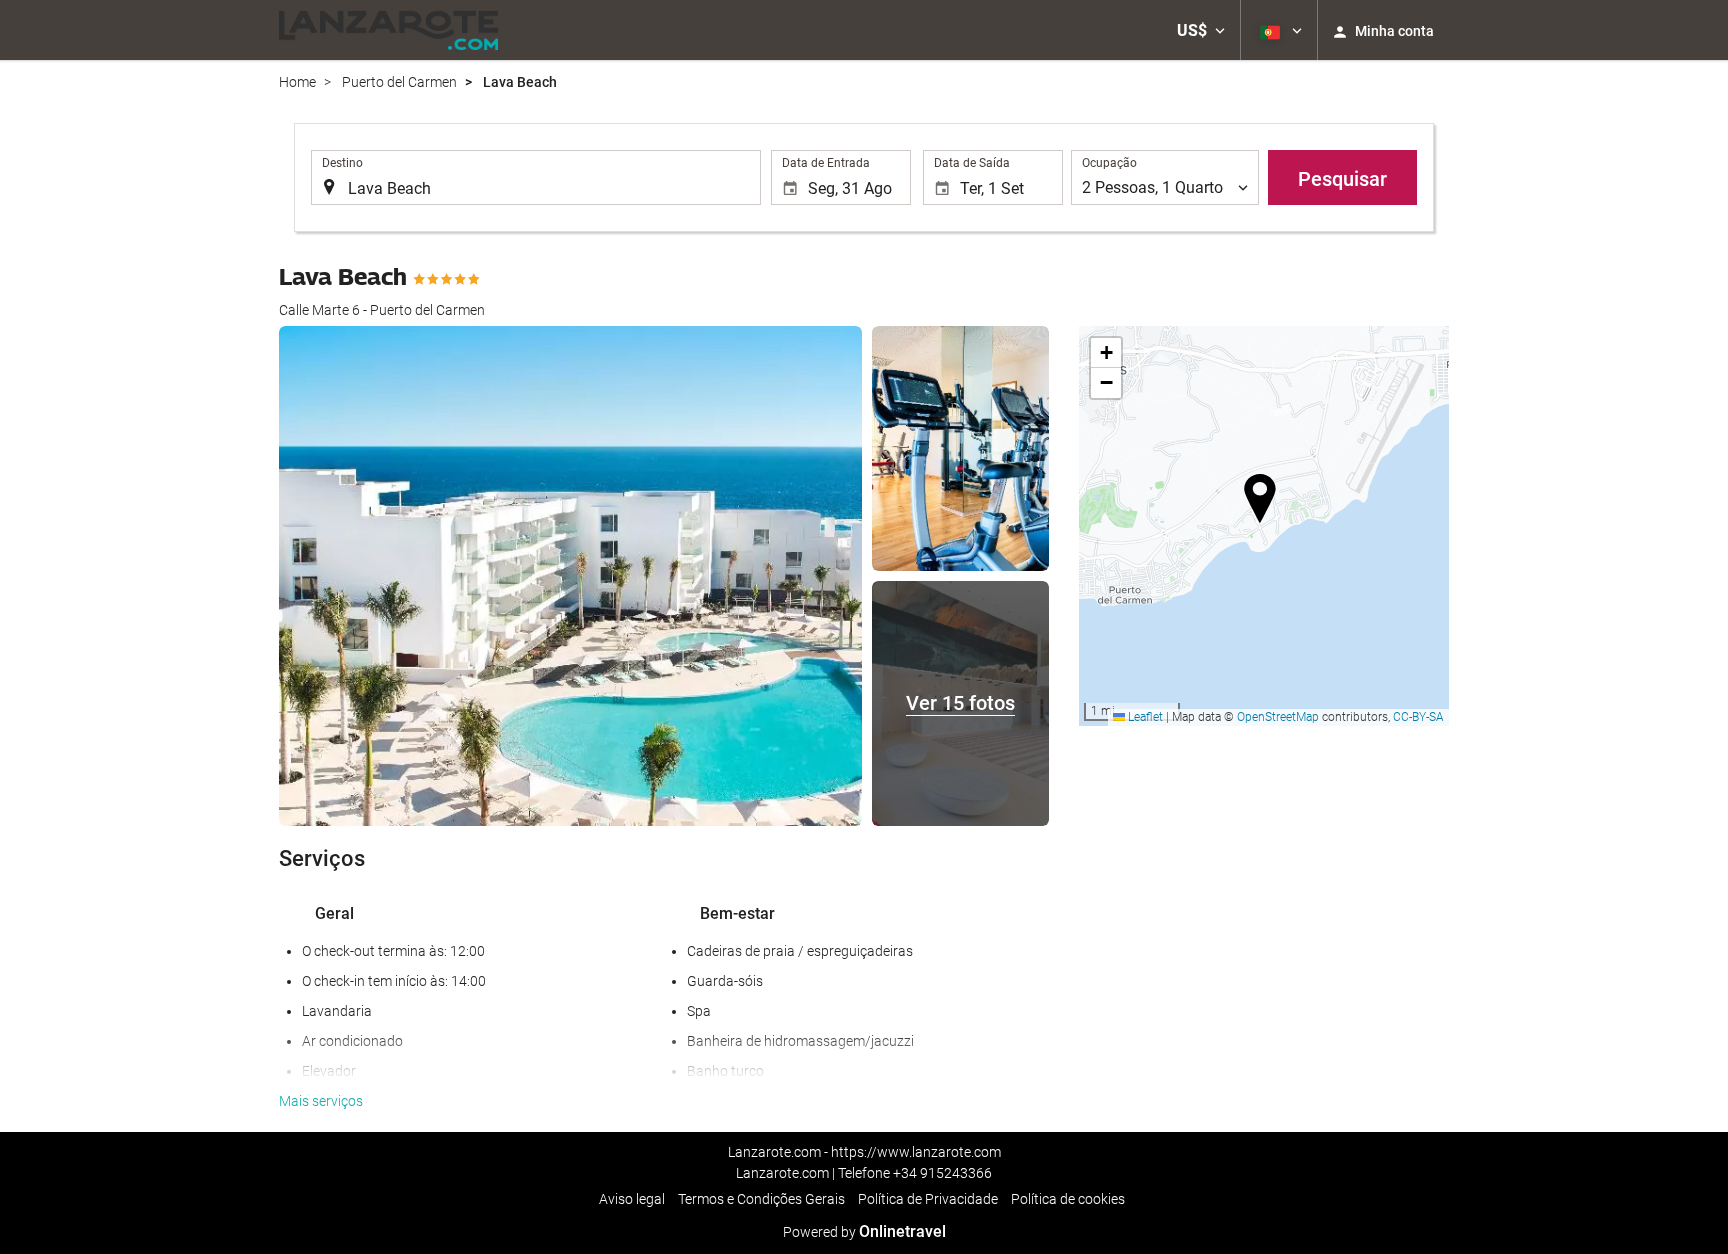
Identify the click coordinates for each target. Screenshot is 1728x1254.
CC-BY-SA (1418, 717)
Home (297, 82)
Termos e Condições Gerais (761, 1199)
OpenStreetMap (1278, 717)
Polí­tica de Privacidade (928, 1199)
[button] (1201, 30)
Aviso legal (632, 1199)
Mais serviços (321, 1101)
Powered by (864, 1232)
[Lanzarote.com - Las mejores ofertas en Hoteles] (388, 30)
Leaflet (1144, 717)
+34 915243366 (942, 1173)
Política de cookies (1068, 1199)
